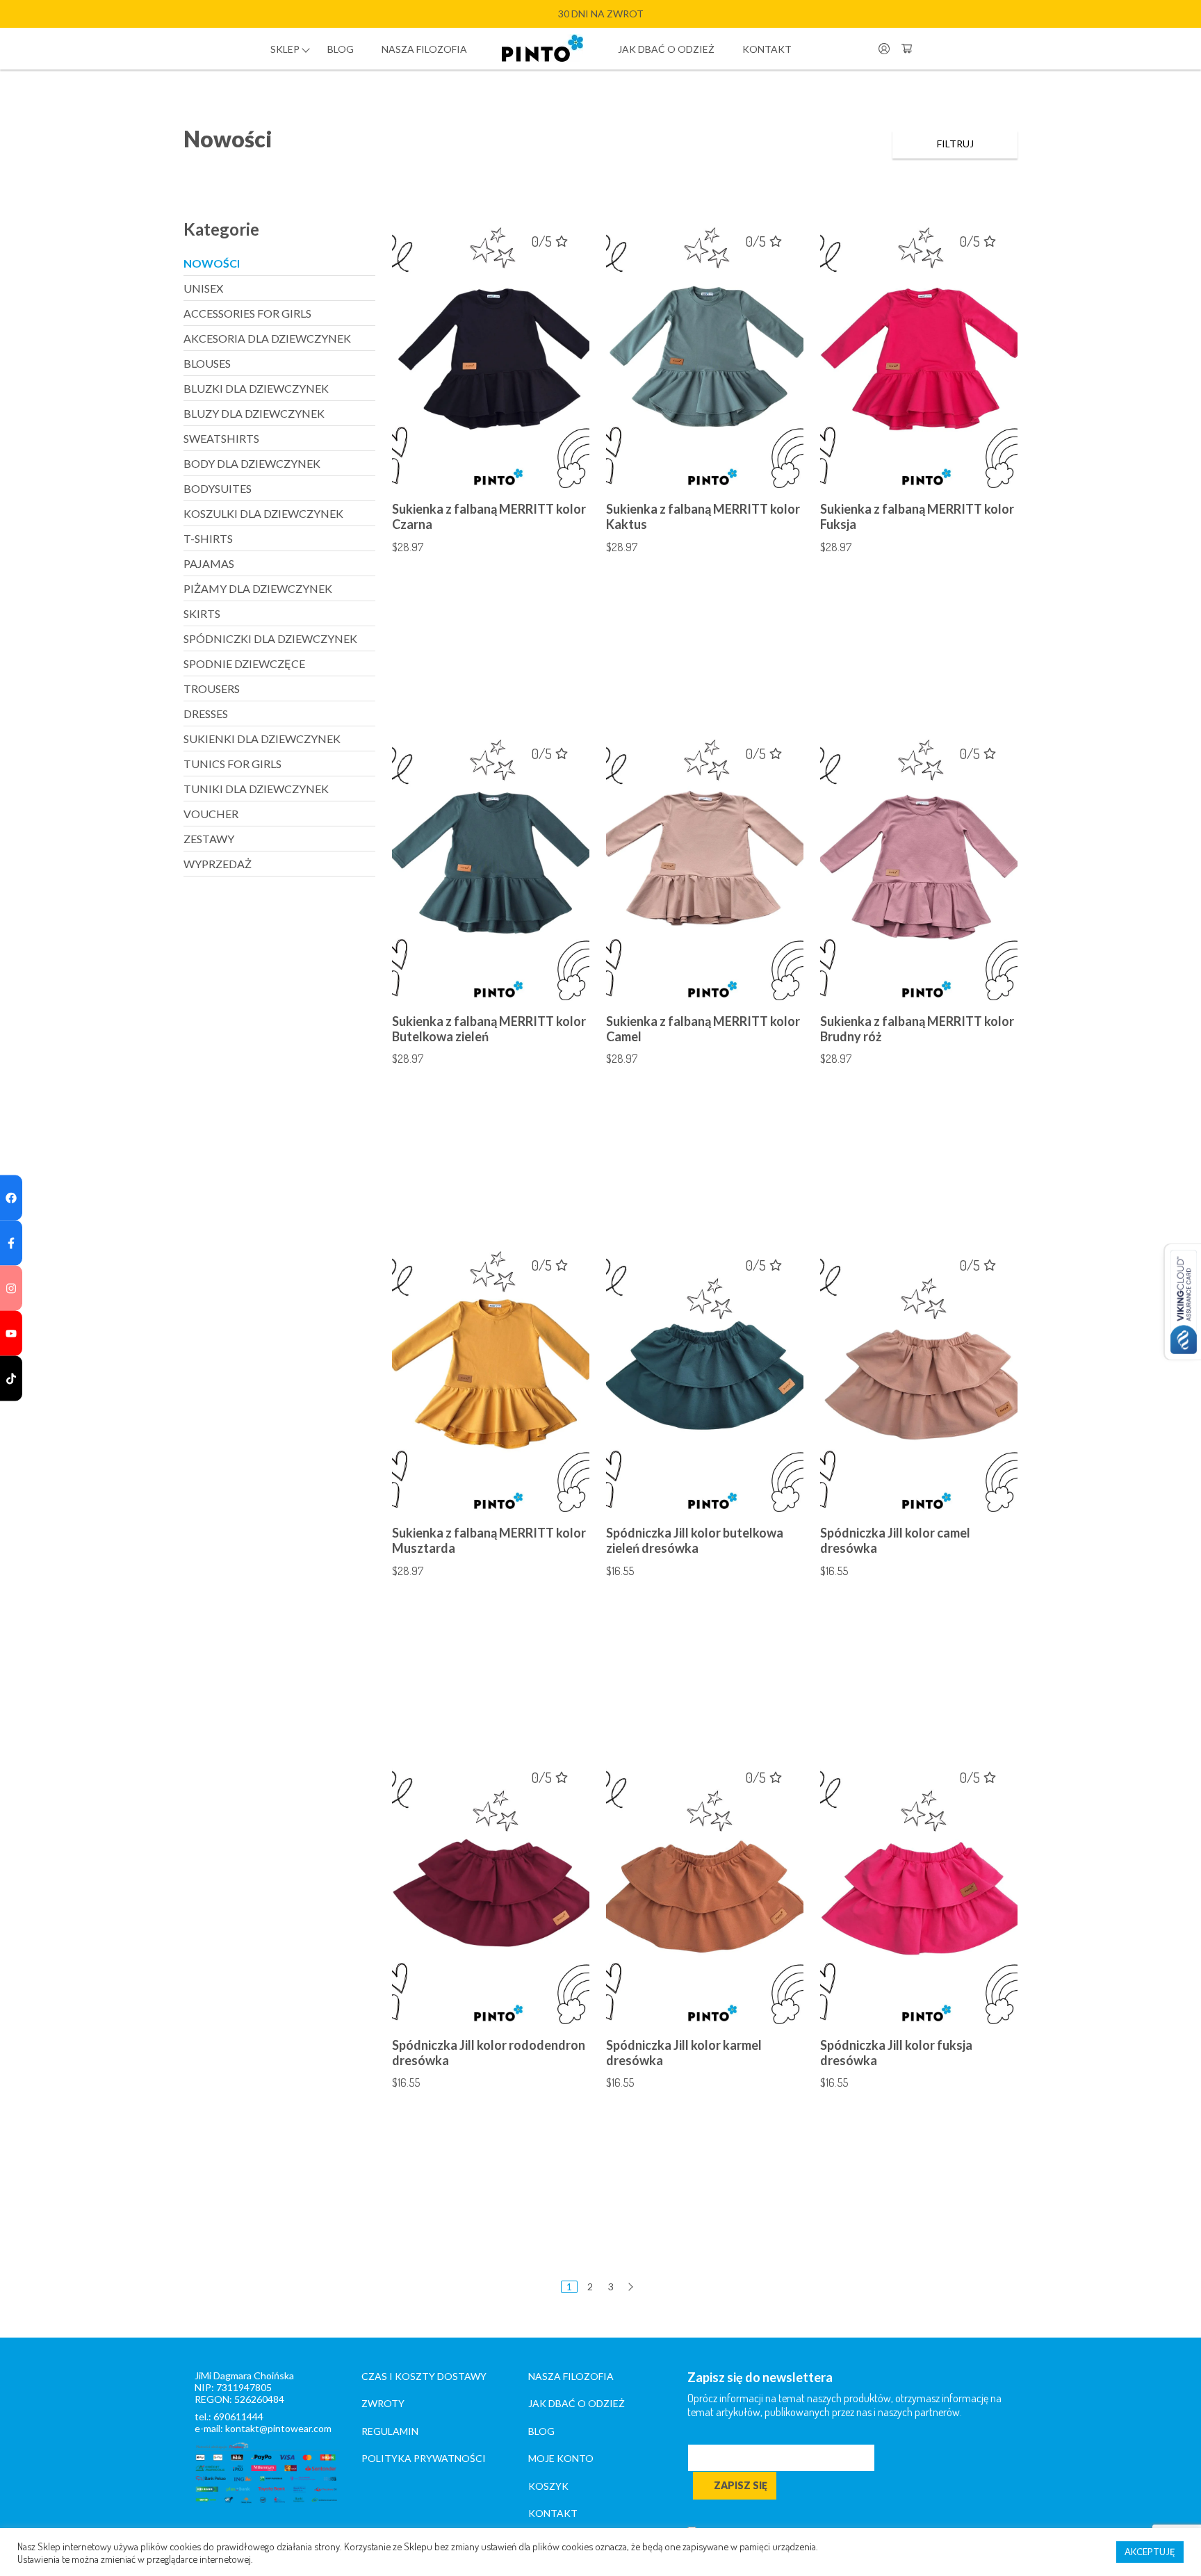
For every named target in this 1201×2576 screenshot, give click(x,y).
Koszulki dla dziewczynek (263, 513)
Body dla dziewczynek (252, 463)
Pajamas (209, 563)
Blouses (207, 363)
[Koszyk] (906, 49)
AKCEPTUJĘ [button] (1150, 2552)
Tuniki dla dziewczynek (256, 789)
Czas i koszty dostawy (424, 2376)
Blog (341, 49)
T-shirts (208, 538)
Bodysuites (218, 488)
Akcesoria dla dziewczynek (267, 338)
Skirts (202, 613)
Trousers (212, 688)
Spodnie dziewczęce (244, 663)
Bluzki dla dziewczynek (256, 388)
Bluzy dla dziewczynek (254, 413)
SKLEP (285, 49)
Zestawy (209, 839)
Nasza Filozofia (571, 2376)
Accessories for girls (247, 313)
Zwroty (383, 2403)
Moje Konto (561, 2458)
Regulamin (390, 2431)
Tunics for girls (232, 764)
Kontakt (767, 49)
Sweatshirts (221, 438)
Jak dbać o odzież (666, 49)
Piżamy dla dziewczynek (258, 588)
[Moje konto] (884, 49)
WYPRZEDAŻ (218, 864)
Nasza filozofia (424, 49)
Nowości (212, 263)
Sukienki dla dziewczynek (262, 739)
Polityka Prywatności (424, 2458)
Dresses (206, 714)
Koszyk (548, 2486)
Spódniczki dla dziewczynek (270, 638)
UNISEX (203, 288)
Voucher (211, 814)
